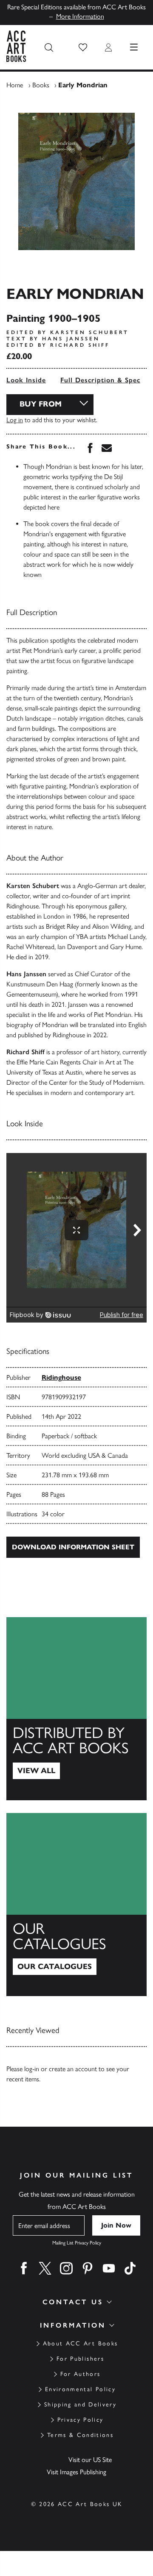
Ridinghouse (61, 1377)
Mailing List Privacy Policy (77, 2243)
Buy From (41, 404)
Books (41, 85)
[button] (83, 47)
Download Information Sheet (73, 1547)
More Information (80, 16)
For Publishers (80, 2359)
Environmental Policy (80, 2389)
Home (15, 85)
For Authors (81, 2374)
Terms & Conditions (80, 2435)
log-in (32, 2069)
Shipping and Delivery (80, 2405)
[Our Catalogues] (76, 1905)
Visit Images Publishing (76, 2472)
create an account (73, 2069)
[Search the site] (49, 47)
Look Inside (26, 380)
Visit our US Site (90, 2460)
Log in (15, 420)
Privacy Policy (81, 2420)
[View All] (76, 1709)
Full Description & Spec (100, 380)
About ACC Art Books (80, 2343)
